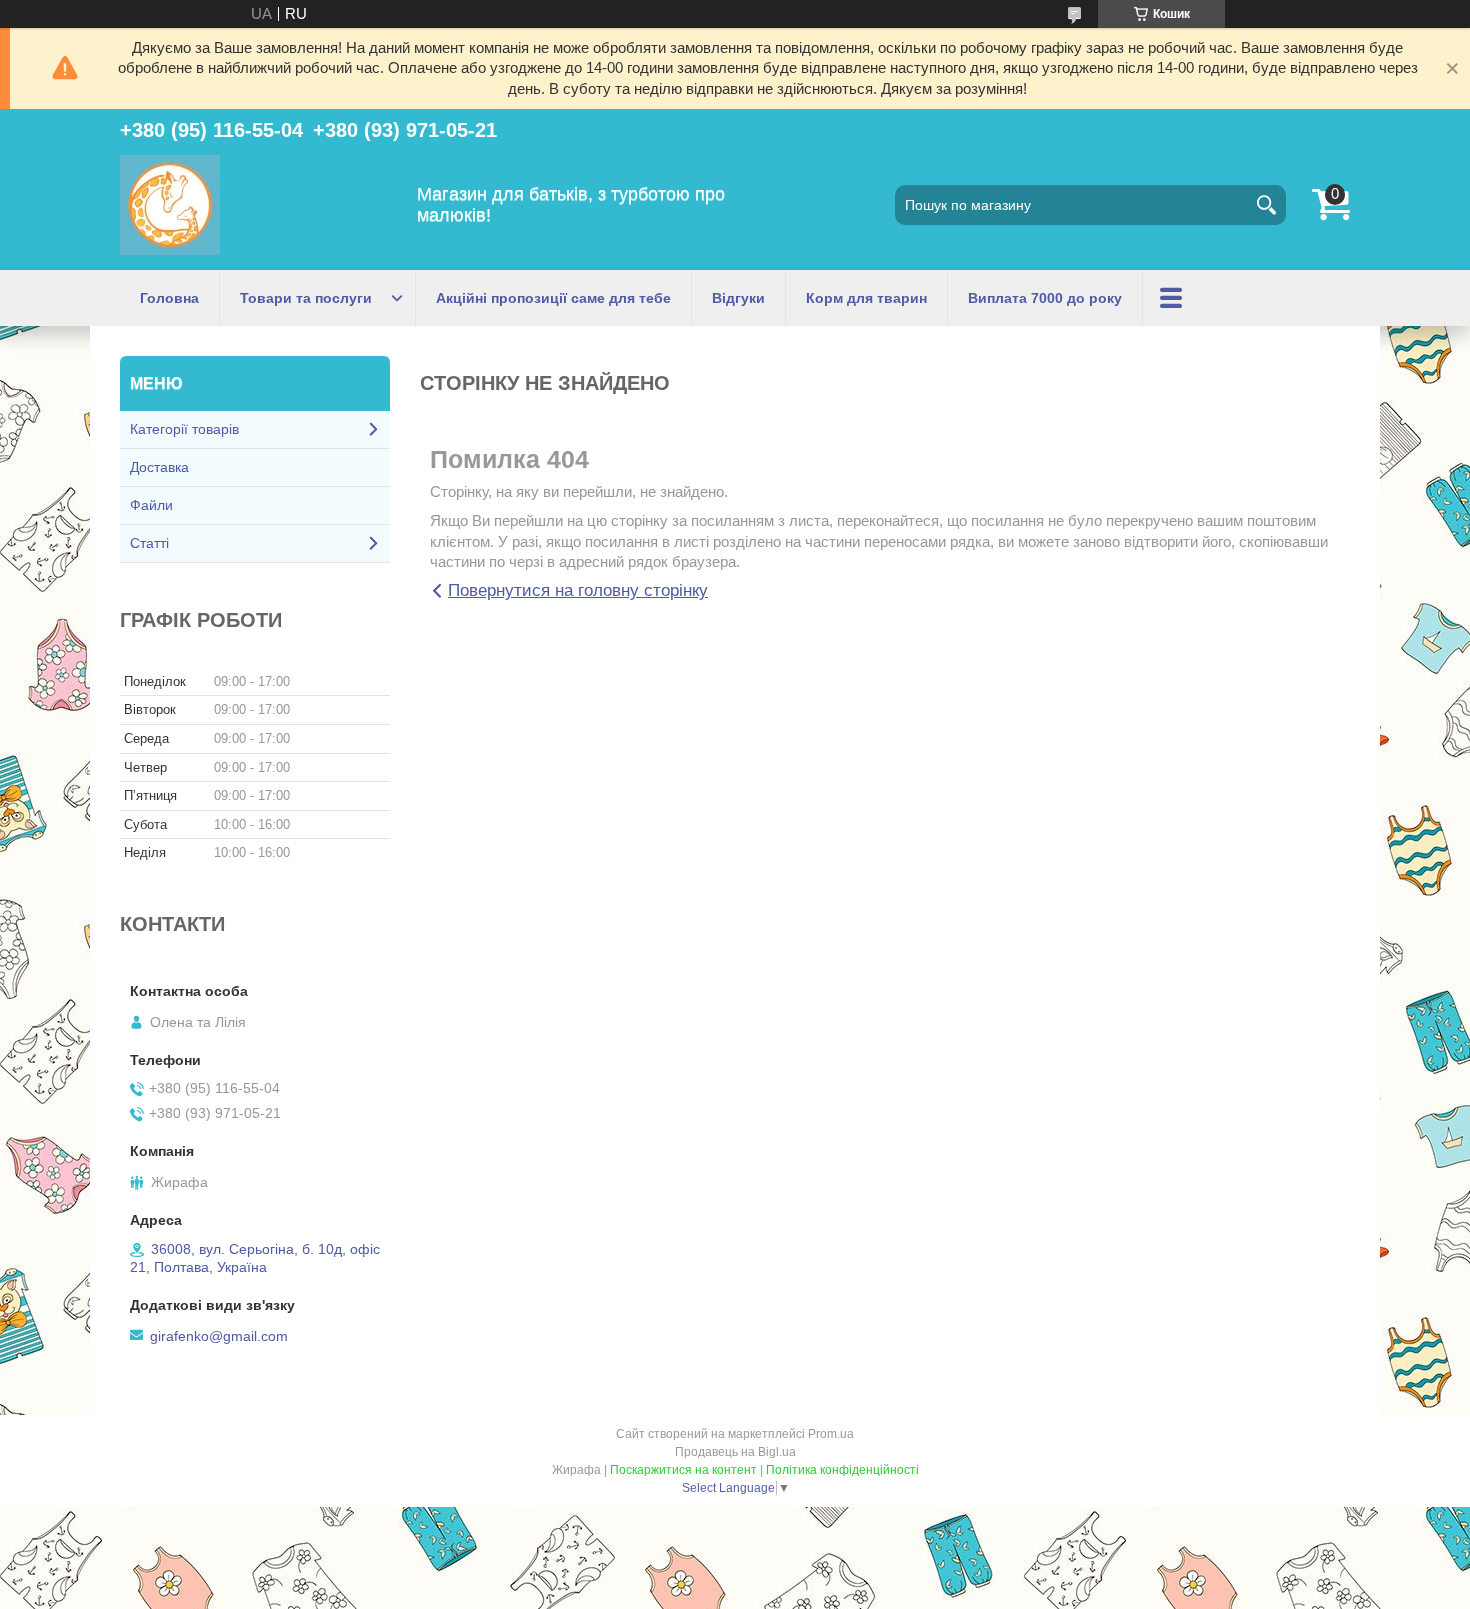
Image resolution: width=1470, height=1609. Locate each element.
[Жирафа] (170, 205)
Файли (151, 505)
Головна (169, 298)
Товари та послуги (306, 298)
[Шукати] (1266, 205)
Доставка (159, 467)
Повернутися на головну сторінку (578, 590)
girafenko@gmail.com (219, 1336)
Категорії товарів (184, 429)
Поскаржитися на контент (683, 1470)
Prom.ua (831, 1434)
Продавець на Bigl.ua (735, 1452)
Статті (149, 543)
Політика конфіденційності (842, 1470)
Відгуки (738, 298)
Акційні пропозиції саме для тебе (553, 298)
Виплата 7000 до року (1045, 298)
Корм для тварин (866, 298)
